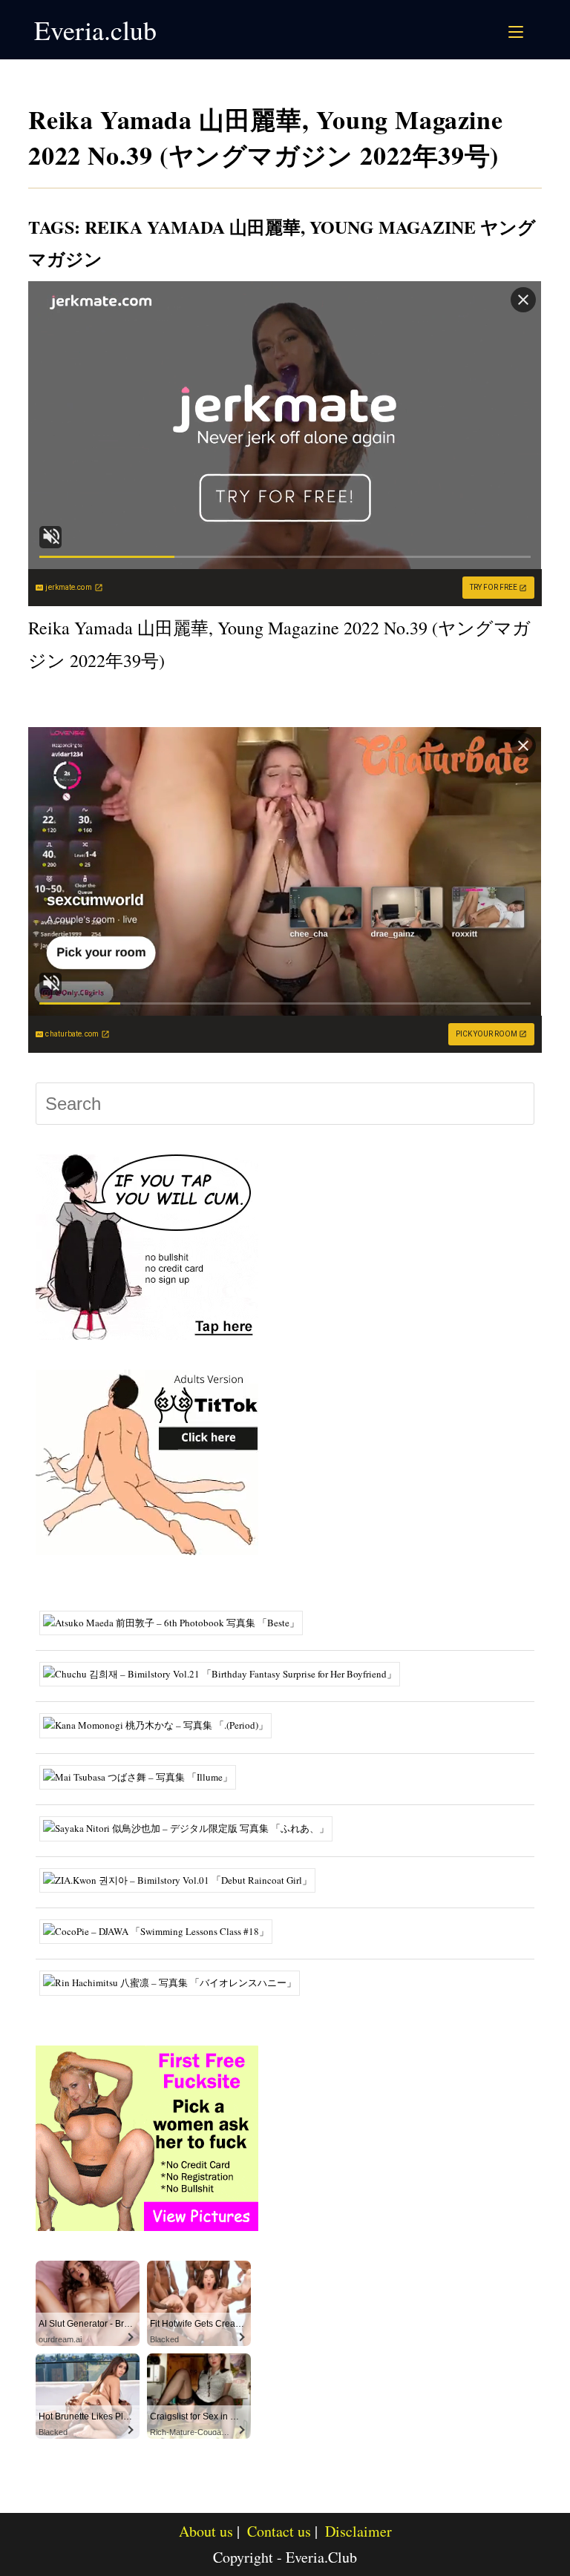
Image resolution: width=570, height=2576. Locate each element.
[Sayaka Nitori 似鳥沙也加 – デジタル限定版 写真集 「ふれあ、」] (191, 1827)
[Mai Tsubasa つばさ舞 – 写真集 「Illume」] (143, 1775)
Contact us (279, 2531)
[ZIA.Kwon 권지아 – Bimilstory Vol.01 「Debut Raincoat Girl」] (183, 1879)
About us (206, 2531)
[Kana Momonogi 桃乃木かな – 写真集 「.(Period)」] (161, 1724)
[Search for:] (533, 30)
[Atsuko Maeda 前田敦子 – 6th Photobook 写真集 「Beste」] (177, 1621)
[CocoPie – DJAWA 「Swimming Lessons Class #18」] (161, 1931)
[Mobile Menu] (518, 30)
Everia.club (95, 30)
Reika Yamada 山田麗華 (193, 227)
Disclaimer (358, 2531)
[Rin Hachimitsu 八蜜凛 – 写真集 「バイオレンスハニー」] (175, 1982)
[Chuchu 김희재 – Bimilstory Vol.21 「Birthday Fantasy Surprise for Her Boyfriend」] (225, 1673)
